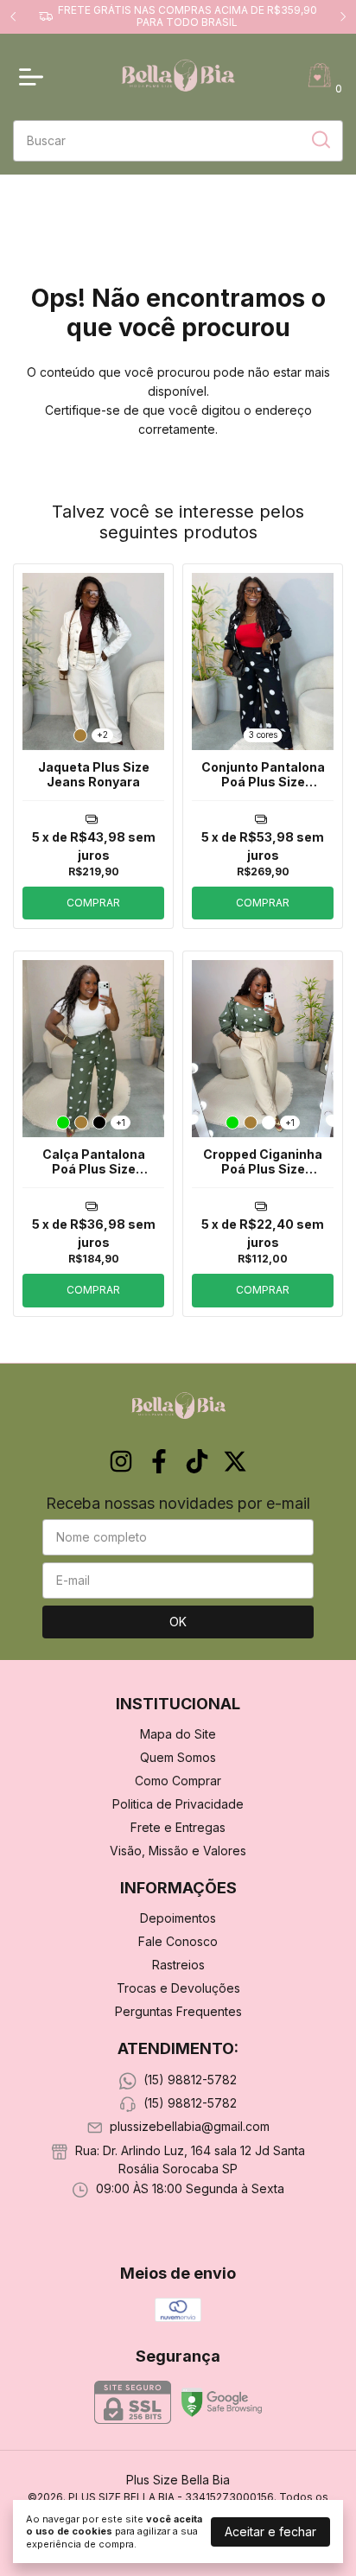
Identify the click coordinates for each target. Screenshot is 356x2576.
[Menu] (35, 77)
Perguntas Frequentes (178, 2011)
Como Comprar (178, 1781)
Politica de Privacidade (178, 1804)
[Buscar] (320, 140)
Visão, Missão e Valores (178, 1851)
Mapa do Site (178, 1734)
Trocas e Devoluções (178, 1988)
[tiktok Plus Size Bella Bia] (197, 1461)
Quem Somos (178, 1757)
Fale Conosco (178, 1941)
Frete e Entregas (178, 1827)
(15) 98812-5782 (190, 2080)
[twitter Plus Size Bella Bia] (235, 1461)
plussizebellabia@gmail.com (190, 2127)
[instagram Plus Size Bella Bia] (121, 1461)
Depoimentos (178, 1918)
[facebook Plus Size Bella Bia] (159, 1461)
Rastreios (178, 1965)
